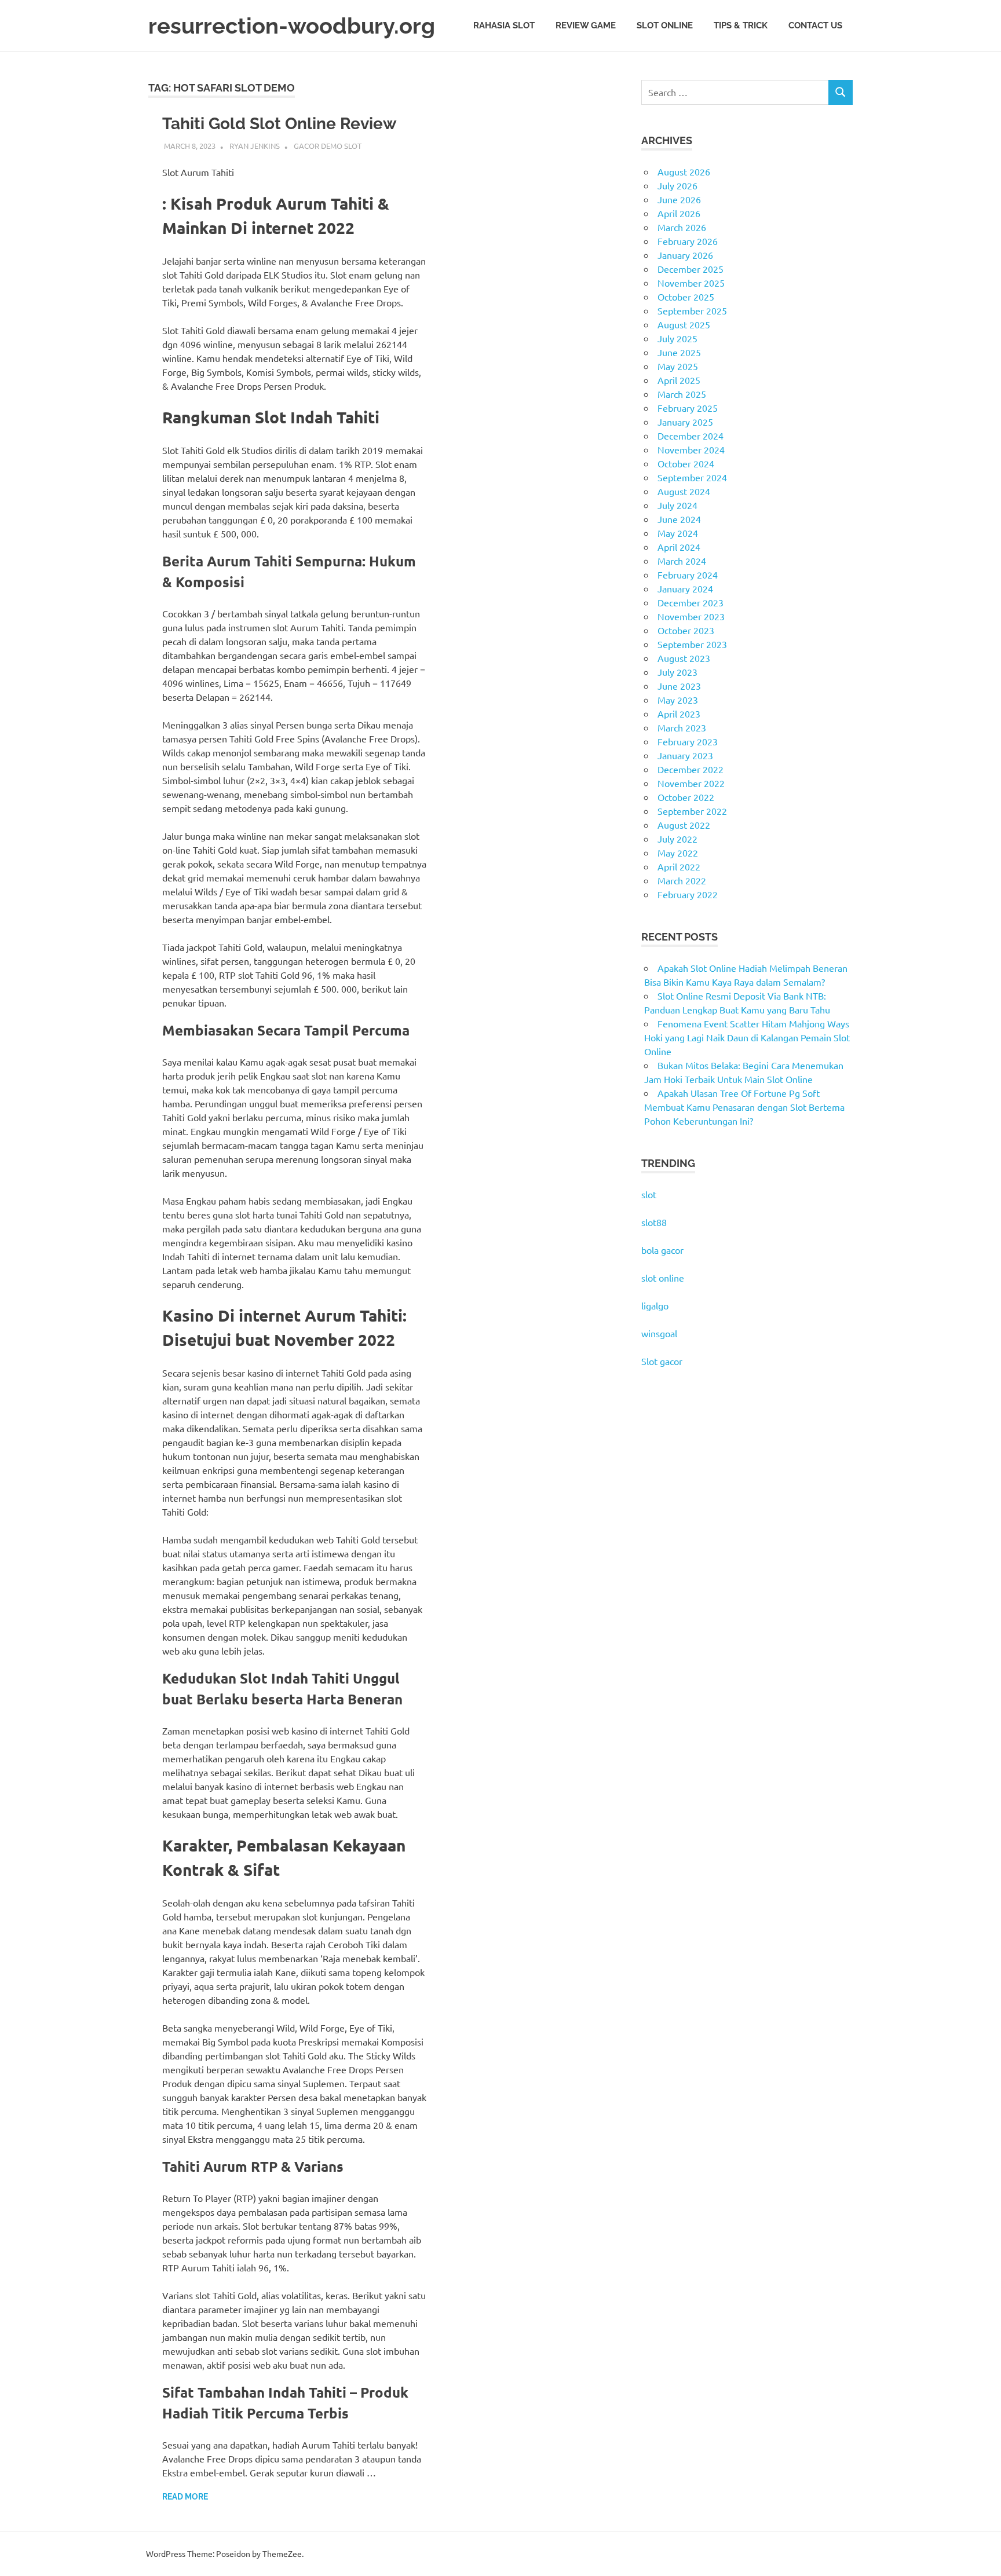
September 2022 (692, 811)
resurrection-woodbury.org (292, 26)
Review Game (586, 25)
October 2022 (686, 797)
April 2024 (679, 547)
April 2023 (679, 713)
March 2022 (682, 880)
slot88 (654, 1222)
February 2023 (688, 741)
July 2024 (677, 505)
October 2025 (686, 297)
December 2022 (691, 769)
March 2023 (682, 727)
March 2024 (682, 561)
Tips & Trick (741, 25)
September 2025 (692, 310)
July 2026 (677, 185)
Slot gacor (662, 1361)
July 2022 (677, 839)
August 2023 (684, 658)
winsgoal (659, 1333)
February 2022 (688, 894)
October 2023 (686, 630)
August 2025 (684, 324)
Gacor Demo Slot (328, 146)
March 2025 (682, 394)
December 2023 (691, 602)
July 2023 (677, 672)
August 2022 (684, 825)
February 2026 (688, 241)
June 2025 (679, 352)
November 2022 (691, 783)
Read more (185, 2497)
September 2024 (692, 477)
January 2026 (685, 255)
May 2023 (678, 700)
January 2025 (685, 422)
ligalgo (655, 1305)
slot (649, 1194)
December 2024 (691, 436)
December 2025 (691, 269)
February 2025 (688, 408)
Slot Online (665, 25)
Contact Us (815, 25)
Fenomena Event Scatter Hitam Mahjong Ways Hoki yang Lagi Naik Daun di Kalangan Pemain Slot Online (747, 1037)
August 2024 (684, 491)
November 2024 (691, 449)
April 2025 (679, 380)
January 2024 (685, 588)
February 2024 (688, 575)
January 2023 (685, 755)
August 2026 (684, 171)
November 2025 (691, 283)
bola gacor (662, 1250)
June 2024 (679, 519)
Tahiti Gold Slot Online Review (280, 124)
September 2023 (692, 644)
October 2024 (686, 463)
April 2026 (679, 213)
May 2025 (678, 366)
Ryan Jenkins (255, 146)
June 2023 (679, 686)
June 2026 (679, 199)
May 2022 (678, 852)
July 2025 (677, 338)
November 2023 (691, 616)
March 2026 (682, 227)
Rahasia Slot (504, 25)
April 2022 (679, 866)
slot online (663, 1278)
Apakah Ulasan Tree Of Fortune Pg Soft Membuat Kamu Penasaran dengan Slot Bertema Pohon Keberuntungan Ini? (744, 1107)
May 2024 (678, 533)
